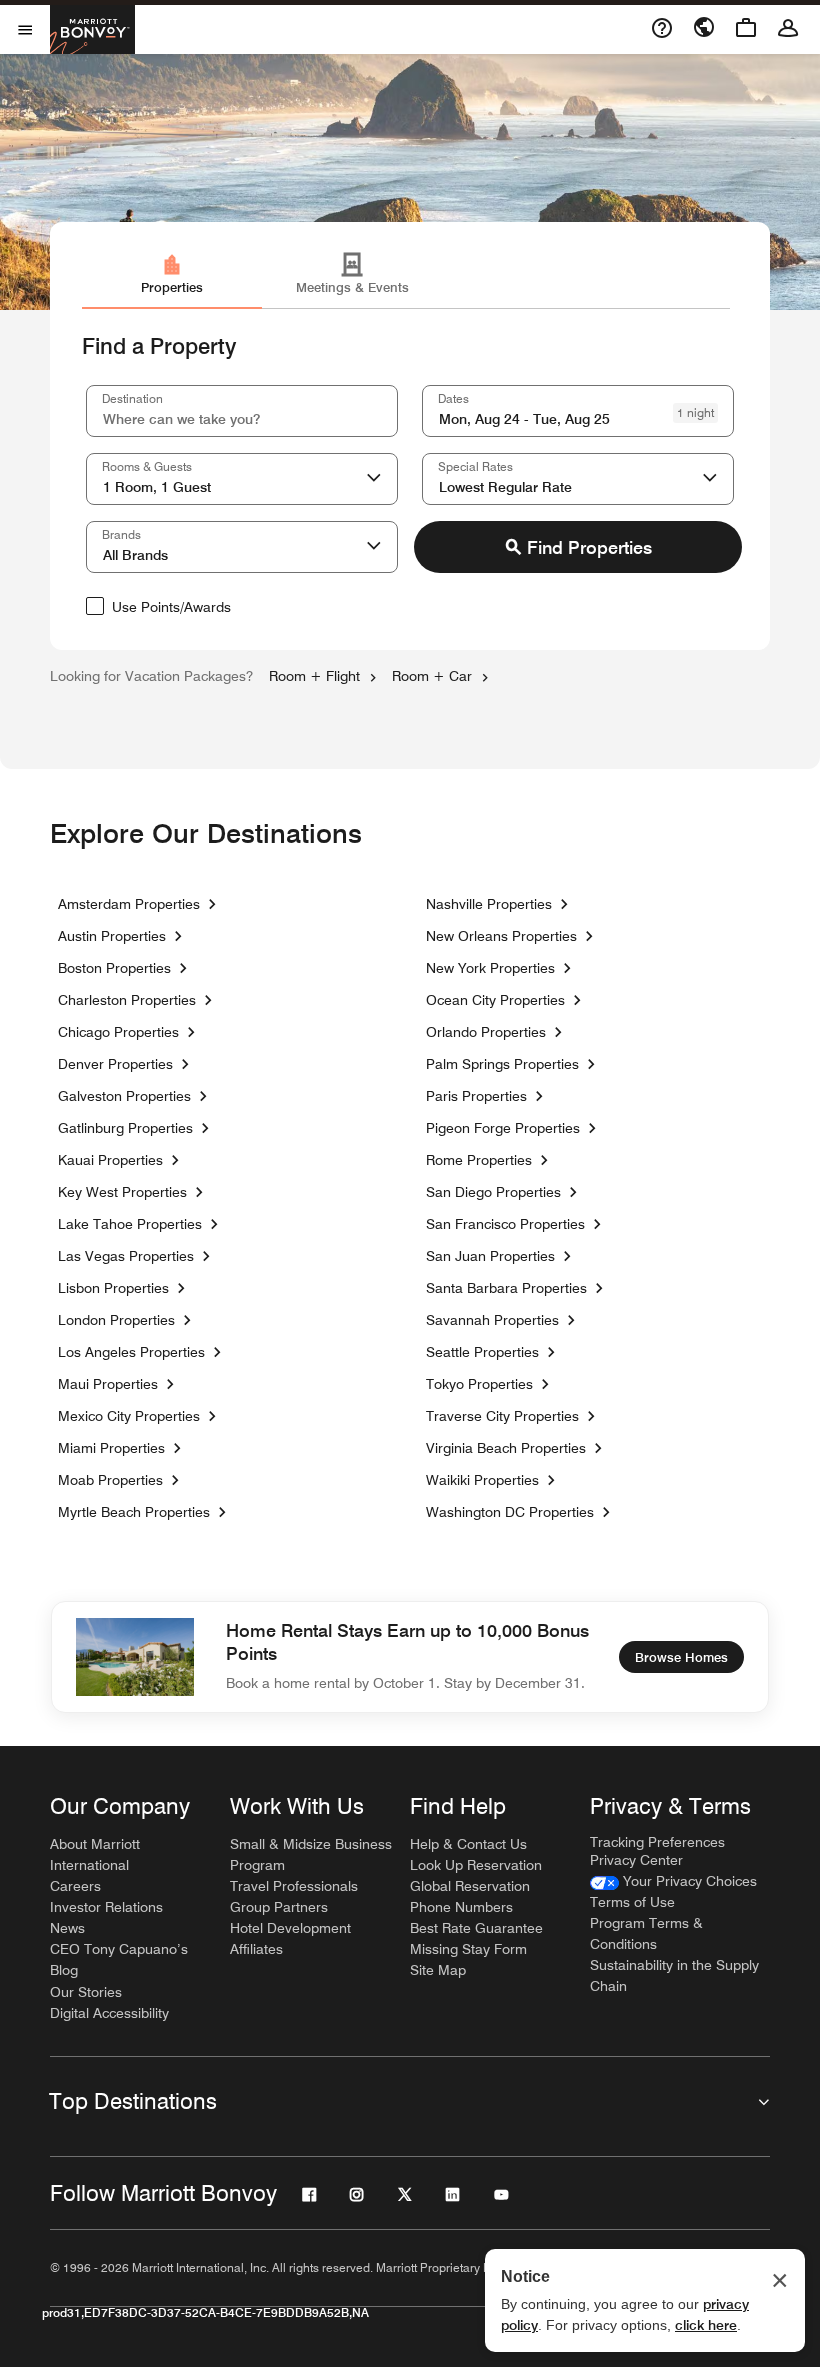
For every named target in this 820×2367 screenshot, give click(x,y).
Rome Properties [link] (479, 1160)
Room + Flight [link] (314, 676)
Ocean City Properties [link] (495, 1000)
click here (706, 2325)
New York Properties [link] (490, 968)
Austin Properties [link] (112, 936)
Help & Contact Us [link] (468, 1844)
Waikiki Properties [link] (482, 1480)
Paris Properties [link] (476, 1096)
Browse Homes (681, 1657)
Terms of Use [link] (632, 1902)
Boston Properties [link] (114, 968)
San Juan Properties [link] (490, 1256)
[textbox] (242, 411)
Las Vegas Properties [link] (126, 1256)
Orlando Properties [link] (486, 1032)
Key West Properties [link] (122, 1192)
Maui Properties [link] (108, 1384)
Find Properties (589, 547)
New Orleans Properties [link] (501, 936)
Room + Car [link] (432, 676)
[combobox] (242, 411)
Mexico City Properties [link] (129, 1416)
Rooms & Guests (147, 466)
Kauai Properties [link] (110, 1160)
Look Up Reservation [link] (476, 1865)
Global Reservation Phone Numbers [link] (470, 1896)
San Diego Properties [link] (493, 1192)
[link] (172, 276)
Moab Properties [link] (110, 1480)
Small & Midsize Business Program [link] (311, 1854)
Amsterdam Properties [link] (129, 904)
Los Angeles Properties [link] (131, 1352)
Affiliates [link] (256, 1949)
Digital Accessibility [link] (109, 2013)
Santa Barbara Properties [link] (506, 1288)
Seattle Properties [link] (482, 1352)
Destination (132, 398)
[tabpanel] (410, 479)
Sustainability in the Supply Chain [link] (674, 1975)
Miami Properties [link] (111, 1448)
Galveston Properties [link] (124, 1096)
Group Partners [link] (279, 1907)
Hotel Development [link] (290, 1928)
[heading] (410, 834)
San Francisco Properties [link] (505, 1224)
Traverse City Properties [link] (502, 1416)
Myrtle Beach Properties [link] (134, 1512)
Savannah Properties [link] (492, 1320)
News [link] (67, 1928)
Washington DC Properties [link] (510, 1512)
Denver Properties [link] (115, 1064)
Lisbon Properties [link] (113, 1288)
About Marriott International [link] (95, 1854)
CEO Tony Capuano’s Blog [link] (119, 1959)
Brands (121, 534)
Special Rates (475, 466)
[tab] (172, 280)
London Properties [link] (116, 1320)
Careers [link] (75, 1886)
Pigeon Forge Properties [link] (503, 1128)
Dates (453, 398)
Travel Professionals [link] (294, 1886)
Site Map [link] (438, 1970)
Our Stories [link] (86, 1992)
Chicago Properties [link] (118, 1032)
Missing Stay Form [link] (468, 1949)
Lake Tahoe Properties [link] (130, 1224)
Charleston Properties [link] (127, 1000)
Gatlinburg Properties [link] (125, 1128)
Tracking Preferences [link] (657, 1842)
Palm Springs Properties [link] (502, 1064)
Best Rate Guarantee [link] (476, 1928)
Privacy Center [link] (636, 1860)
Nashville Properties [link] (489, 904)
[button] (374, 479)
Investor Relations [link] (106, 1907)
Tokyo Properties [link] (479, 1384)
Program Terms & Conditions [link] (646, 1933)
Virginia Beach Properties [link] (506, 1448)
